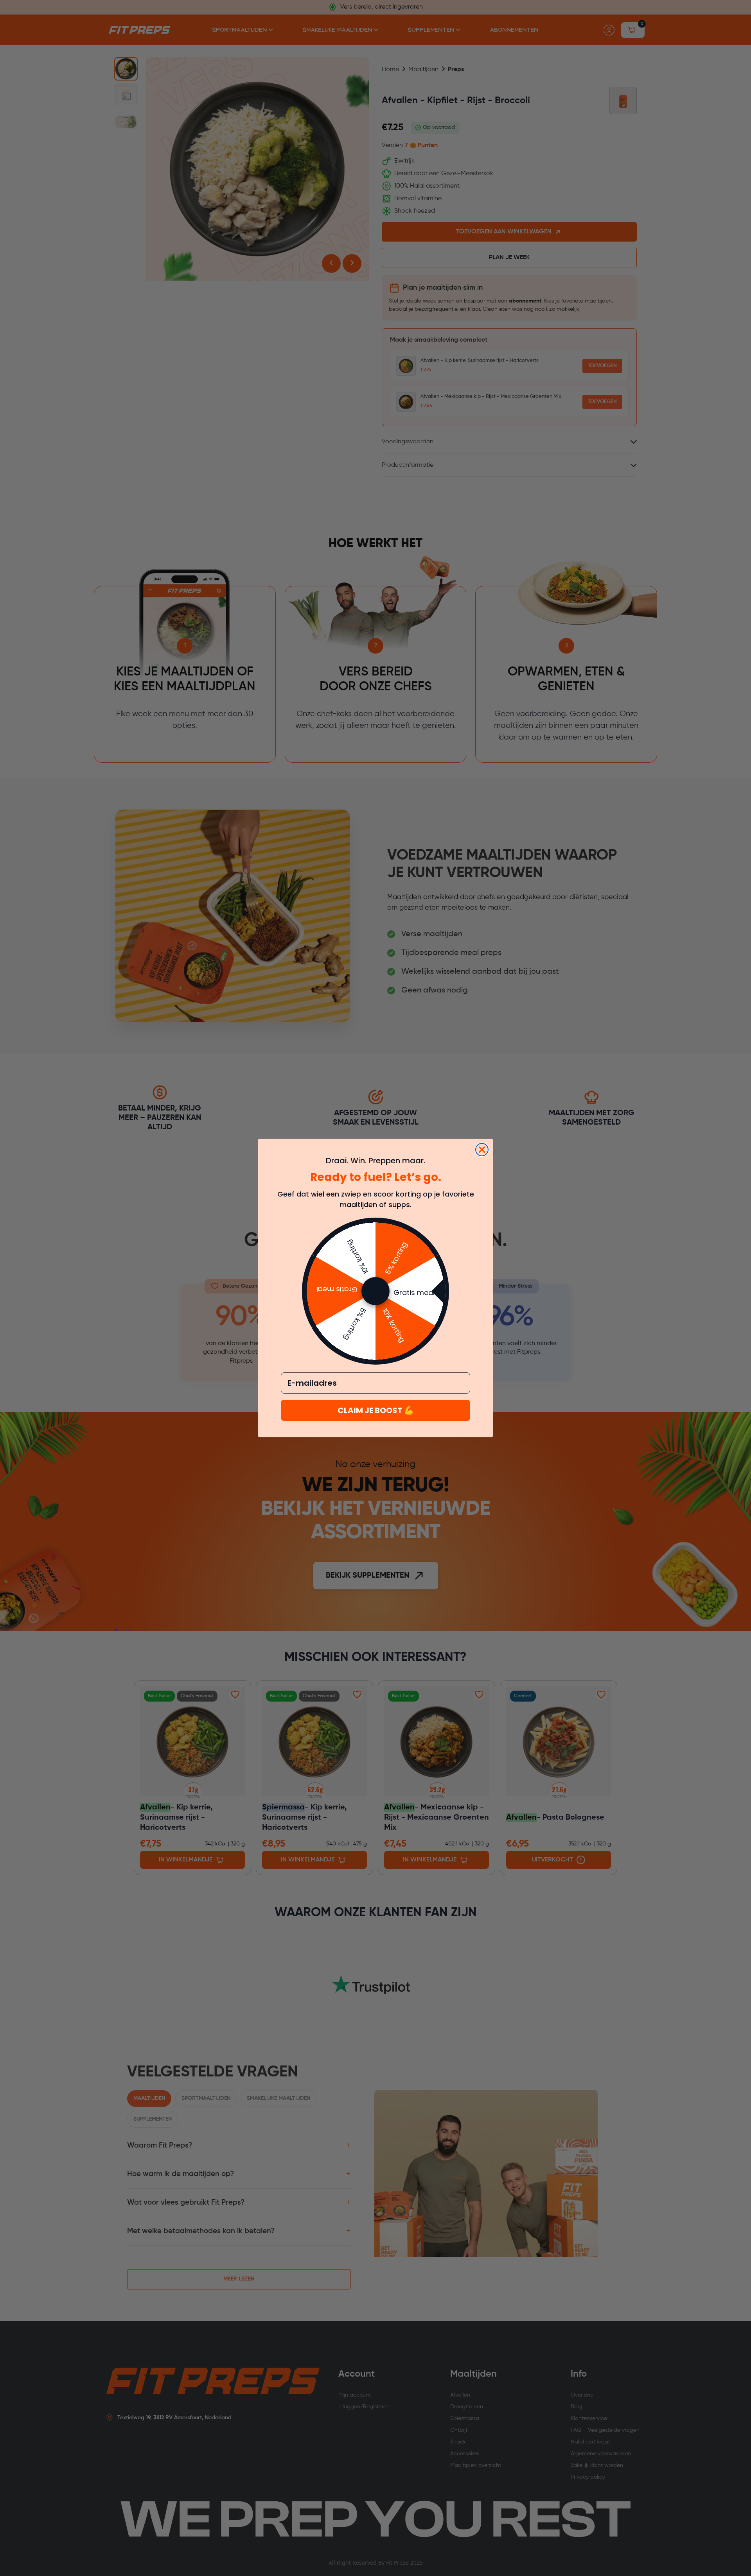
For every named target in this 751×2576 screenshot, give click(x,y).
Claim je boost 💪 (376, 1410)
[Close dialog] (482, 1150)
